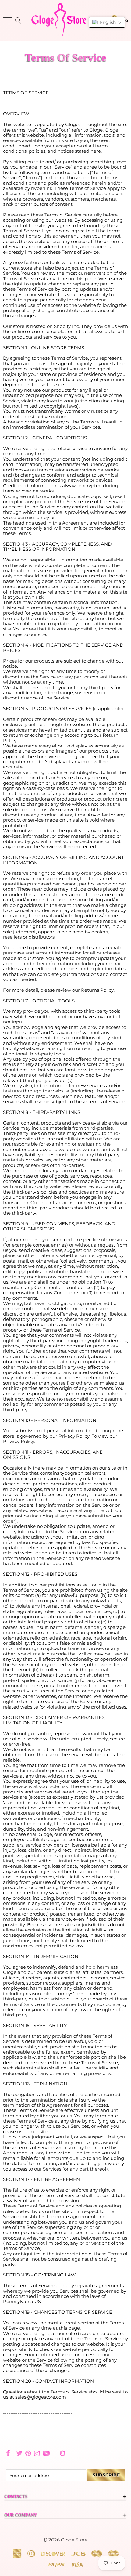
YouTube (46, 2453)
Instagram (37, 2453)
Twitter (19, 2453)
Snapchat (63, 2453)
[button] (107, 22)
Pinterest (28, 2453)
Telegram (55, 2453)
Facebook (8, 2453)
